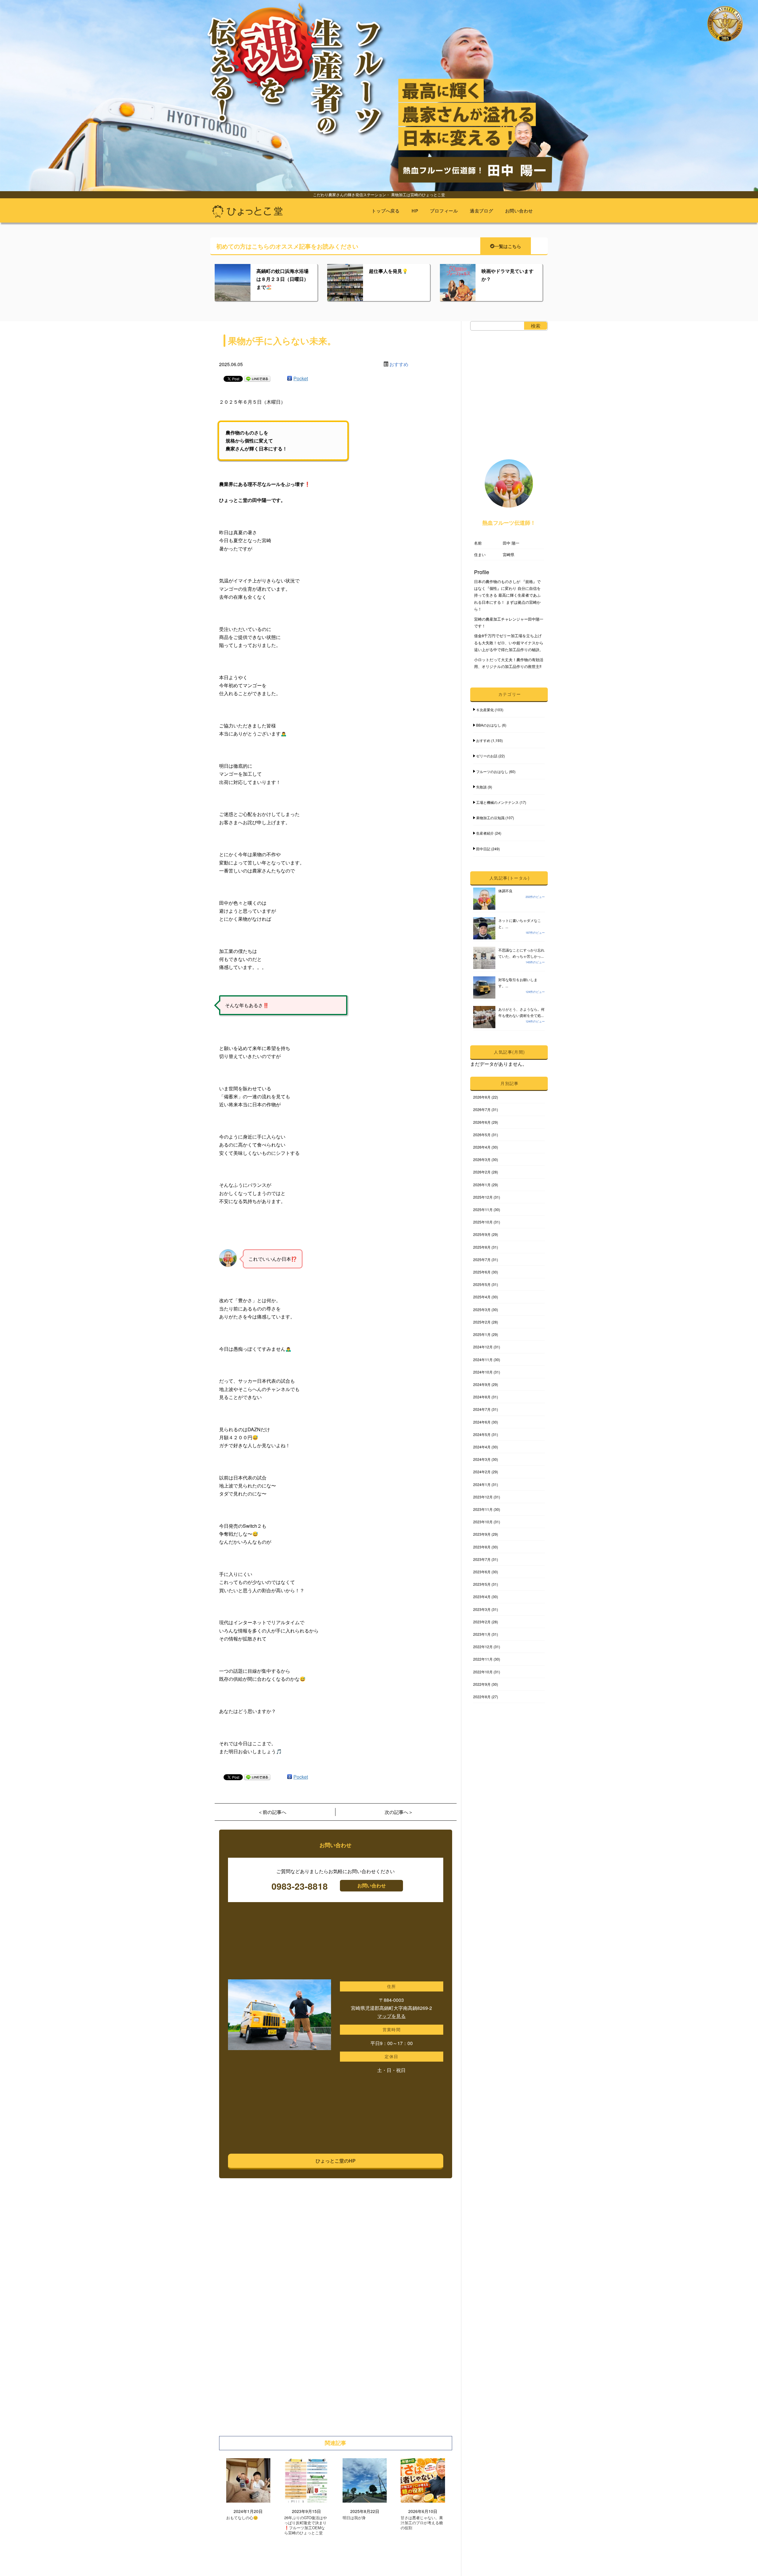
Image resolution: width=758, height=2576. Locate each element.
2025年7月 (482, 1259)
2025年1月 (482, 1334)
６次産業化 (485, 710)
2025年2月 (482, 1322)
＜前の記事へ (272, 1812)
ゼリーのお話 (487, 756)
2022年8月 (482, 1697)
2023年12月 (483, 1497)
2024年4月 (482, 1447)
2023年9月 (482, 1534)
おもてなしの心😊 (242, 2518)
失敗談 (481, 787)
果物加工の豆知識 (490, 818)
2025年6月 (482, 1272)
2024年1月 (482, 1484)
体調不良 (505, 891)
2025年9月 (482, 1234)
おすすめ (399, 364)
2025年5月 (482, 1284)
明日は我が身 (354, 2518)
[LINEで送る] (257, 378)
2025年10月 (483, 1222)
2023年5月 (482, 1584)
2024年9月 (482, 1384)
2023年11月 (483, 1509)
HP (415, 211)
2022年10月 (483, 1672)
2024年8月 (482, 1397)
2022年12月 (483, 1647)
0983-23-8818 (300, 1886)
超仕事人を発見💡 (388, 271)
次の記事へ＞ (399, 1812)
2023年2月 (482, 1622)
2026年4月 (482, 1147)
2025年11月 (483, 1209)
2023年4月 (482, 1597)
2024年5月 (482, 1434)
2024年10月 (483, 1372)
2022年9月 (482, 1684)
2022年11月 (483, 1659)
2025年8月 (482, 1247)
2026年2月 (482, 1172)
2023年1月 (482, 1634)
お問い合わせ (519, 211)
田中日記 (483, 849)
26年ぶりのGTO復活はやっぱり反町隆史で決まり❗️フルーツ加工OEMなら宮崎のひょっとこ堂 (306, 2525)
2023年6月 (482, 1572)
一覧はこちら (508, 246)
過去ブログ (482, 211)
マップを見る (391, 2016)
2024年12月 (483, 1347)
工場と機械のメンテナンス (497, 802)
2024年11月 (483, 1359)
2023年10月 (483, 1522)
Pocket (301, 378)
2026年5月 (482, 1135)
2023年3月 (482, 1609)
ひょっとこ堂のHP (336, 2161)
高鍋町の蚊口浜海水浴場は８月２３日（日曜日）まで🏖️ (282, 279)
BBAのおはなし (489, 725)
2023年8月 (482, 1547)
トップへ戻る (386, 211)
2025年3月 (482, 1309)
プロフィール (444, 211)
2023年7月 (482, 1559)
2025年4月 (482, 1297)
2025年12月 (483, 1197)
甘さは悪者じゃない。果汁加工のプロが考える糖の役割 (422, 2523)
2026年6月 (482, 1122)
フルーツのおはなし (492, 771)
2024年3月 (482, 1459)
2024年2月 (482, 1472)
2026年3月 (482, 1159)
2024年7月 (482, 1409)
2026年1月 (482, 1185)
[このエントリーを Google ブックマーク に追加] (290, 378)
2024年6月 (482, 1422)
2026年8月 (482, 1097)
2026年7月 (482, 1109)
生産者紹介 (485, 833)
